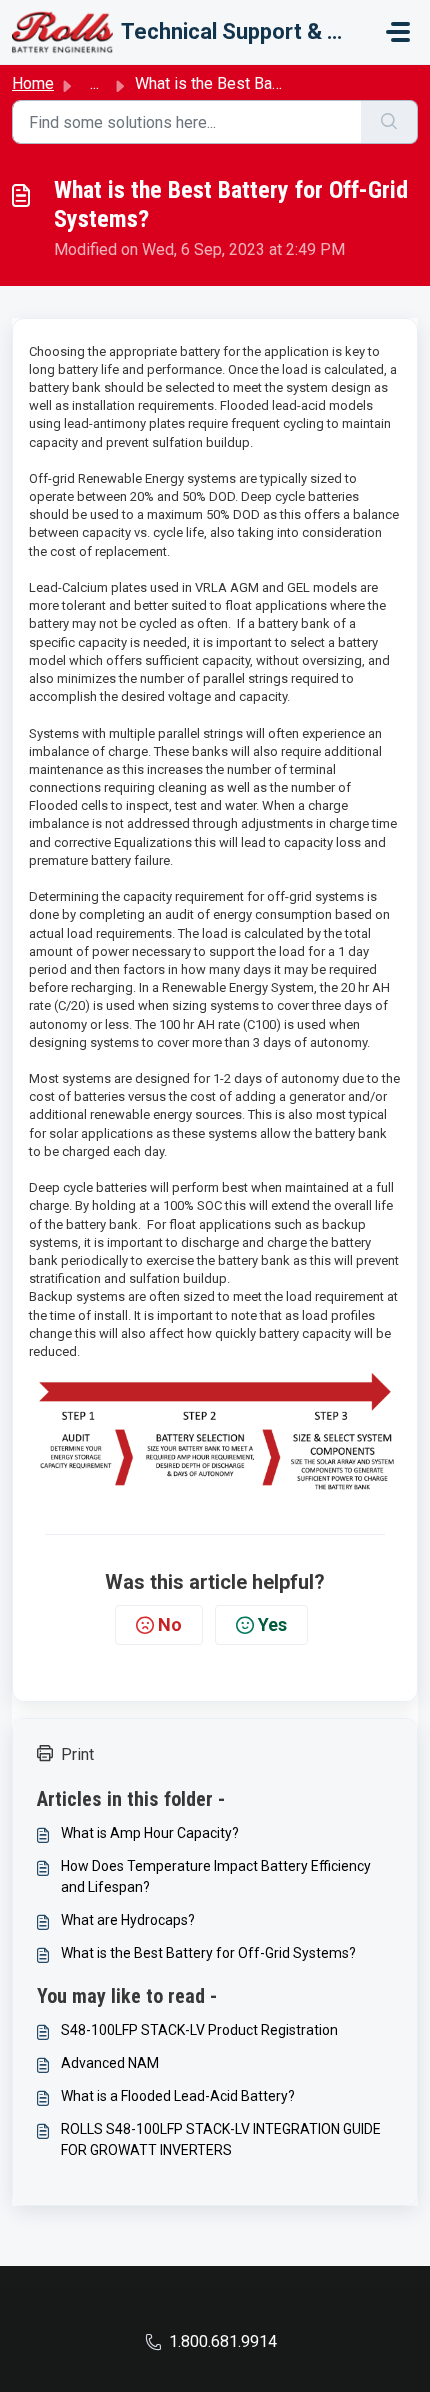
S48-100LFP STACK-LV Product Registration (199, 2030)
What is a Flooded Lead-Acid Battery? (178, 2096)
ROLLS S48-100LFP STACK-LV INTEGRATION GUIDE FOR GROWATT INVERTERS (221, 2139)
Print (77, 1754)
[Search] (389, 122)
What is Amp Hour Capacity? (150, 1833)
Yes (272, 1624)
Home (33, 83)
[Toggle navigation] (398, 32)
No (170, 1624)
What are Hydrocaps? (128, 1920)
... (94, 83)
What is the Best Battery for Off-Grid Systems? (208, 1953)
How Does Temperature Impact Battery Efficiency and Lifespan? (216, 1876)
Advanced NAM (110, 2063)
